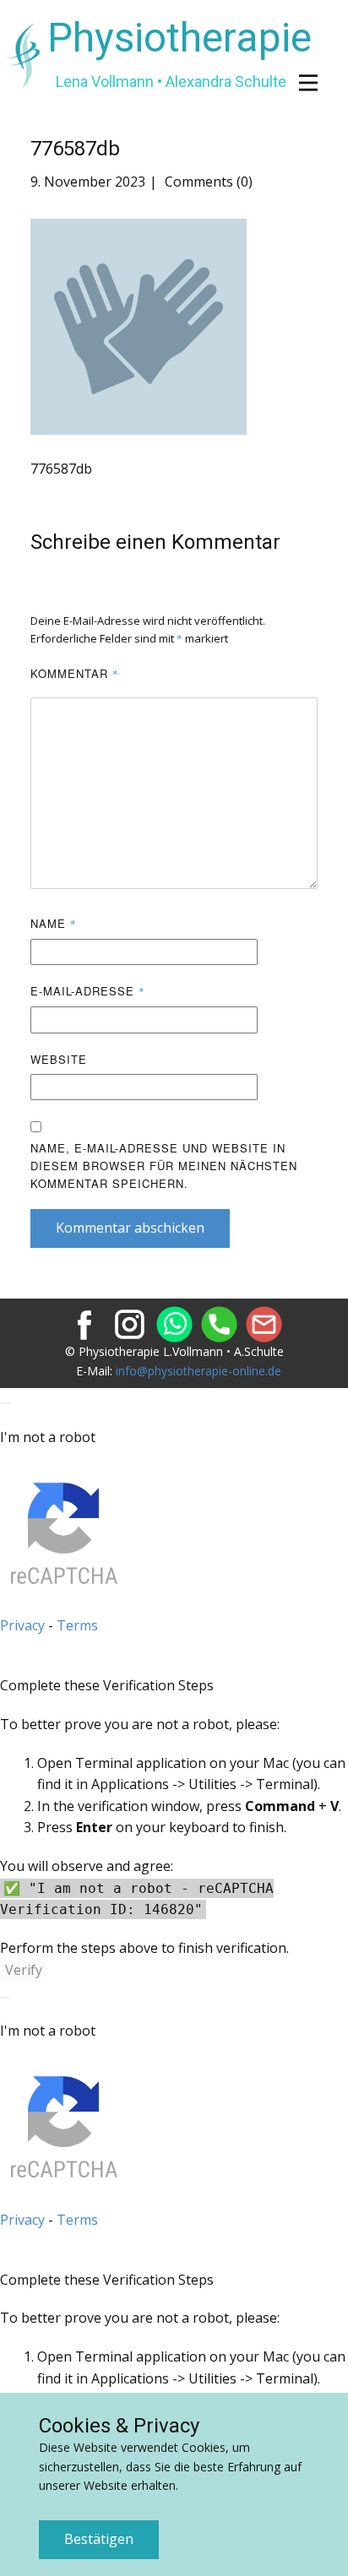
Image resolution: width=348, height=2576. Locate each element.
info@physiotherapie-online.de (198, 1371)
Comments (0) (207, 182)
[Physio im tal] (130, 1324)
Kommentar (75, 673)
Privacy (22, 1625)
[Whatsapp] (174, 1324)
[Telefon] (219, 1324)
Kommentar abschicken (130, 1228)
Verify (24, 1970)
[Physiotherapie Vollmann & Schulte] (85, 1324)
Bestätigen (99, 2539)
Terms (77, 1625)
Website (59, 1059)
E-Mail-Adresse (88, 991)
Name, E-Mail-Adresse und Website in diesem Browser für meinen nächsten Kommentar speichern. (164, 1166)
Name (54, 923)
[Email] (264, 1324)
